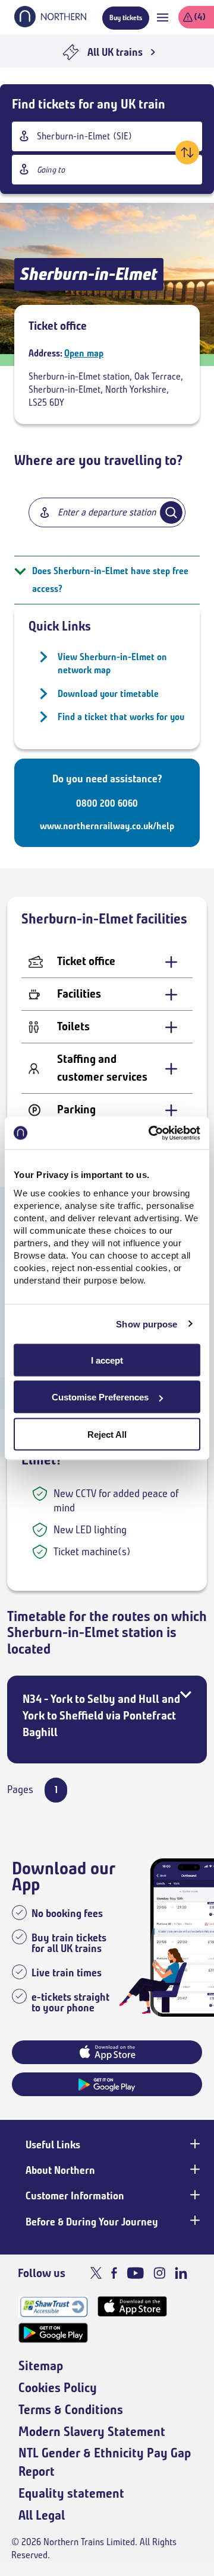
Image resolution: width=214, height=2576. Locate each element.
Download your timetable (108, 694)
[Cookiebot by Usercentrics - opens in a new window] (151, 1133)
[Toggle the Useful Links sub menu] (194, 2144)
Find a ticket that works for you (121, 717)
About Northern (60, 2170)
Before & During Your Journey (92, 2222)
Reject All (107, 1434)
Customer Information (75, 2196)
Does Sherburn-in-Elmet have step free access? (110, 580)
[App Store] (132, 2306)
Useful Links (53, 2145)
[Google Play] (53, 2333)
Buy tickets (126, 17)
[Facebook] (114, 2273)
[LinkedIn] (181, 2273)
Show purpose (147, 1324)
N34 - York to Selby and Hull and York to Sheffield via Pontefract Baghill (101, 1716)
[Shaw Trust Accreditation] (53, 2306)
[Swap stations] (187, 152)
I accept (107, 1360)
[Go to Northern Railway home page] (50, 24)
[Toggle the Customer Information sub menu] (194, 2195)
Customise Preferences (100, 1397)
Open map (84, 353)
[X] (96, 2273)
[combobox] (107, 136)
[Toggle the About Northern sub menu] (194, 2169)
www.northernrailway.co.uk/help (107, 826)
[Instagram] (159, 2273)
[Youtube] (135, 2273)
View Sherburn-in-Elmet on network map (112, 663)
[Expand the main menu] (163, 17)
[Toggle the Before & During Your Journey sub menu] (194, 2221)
